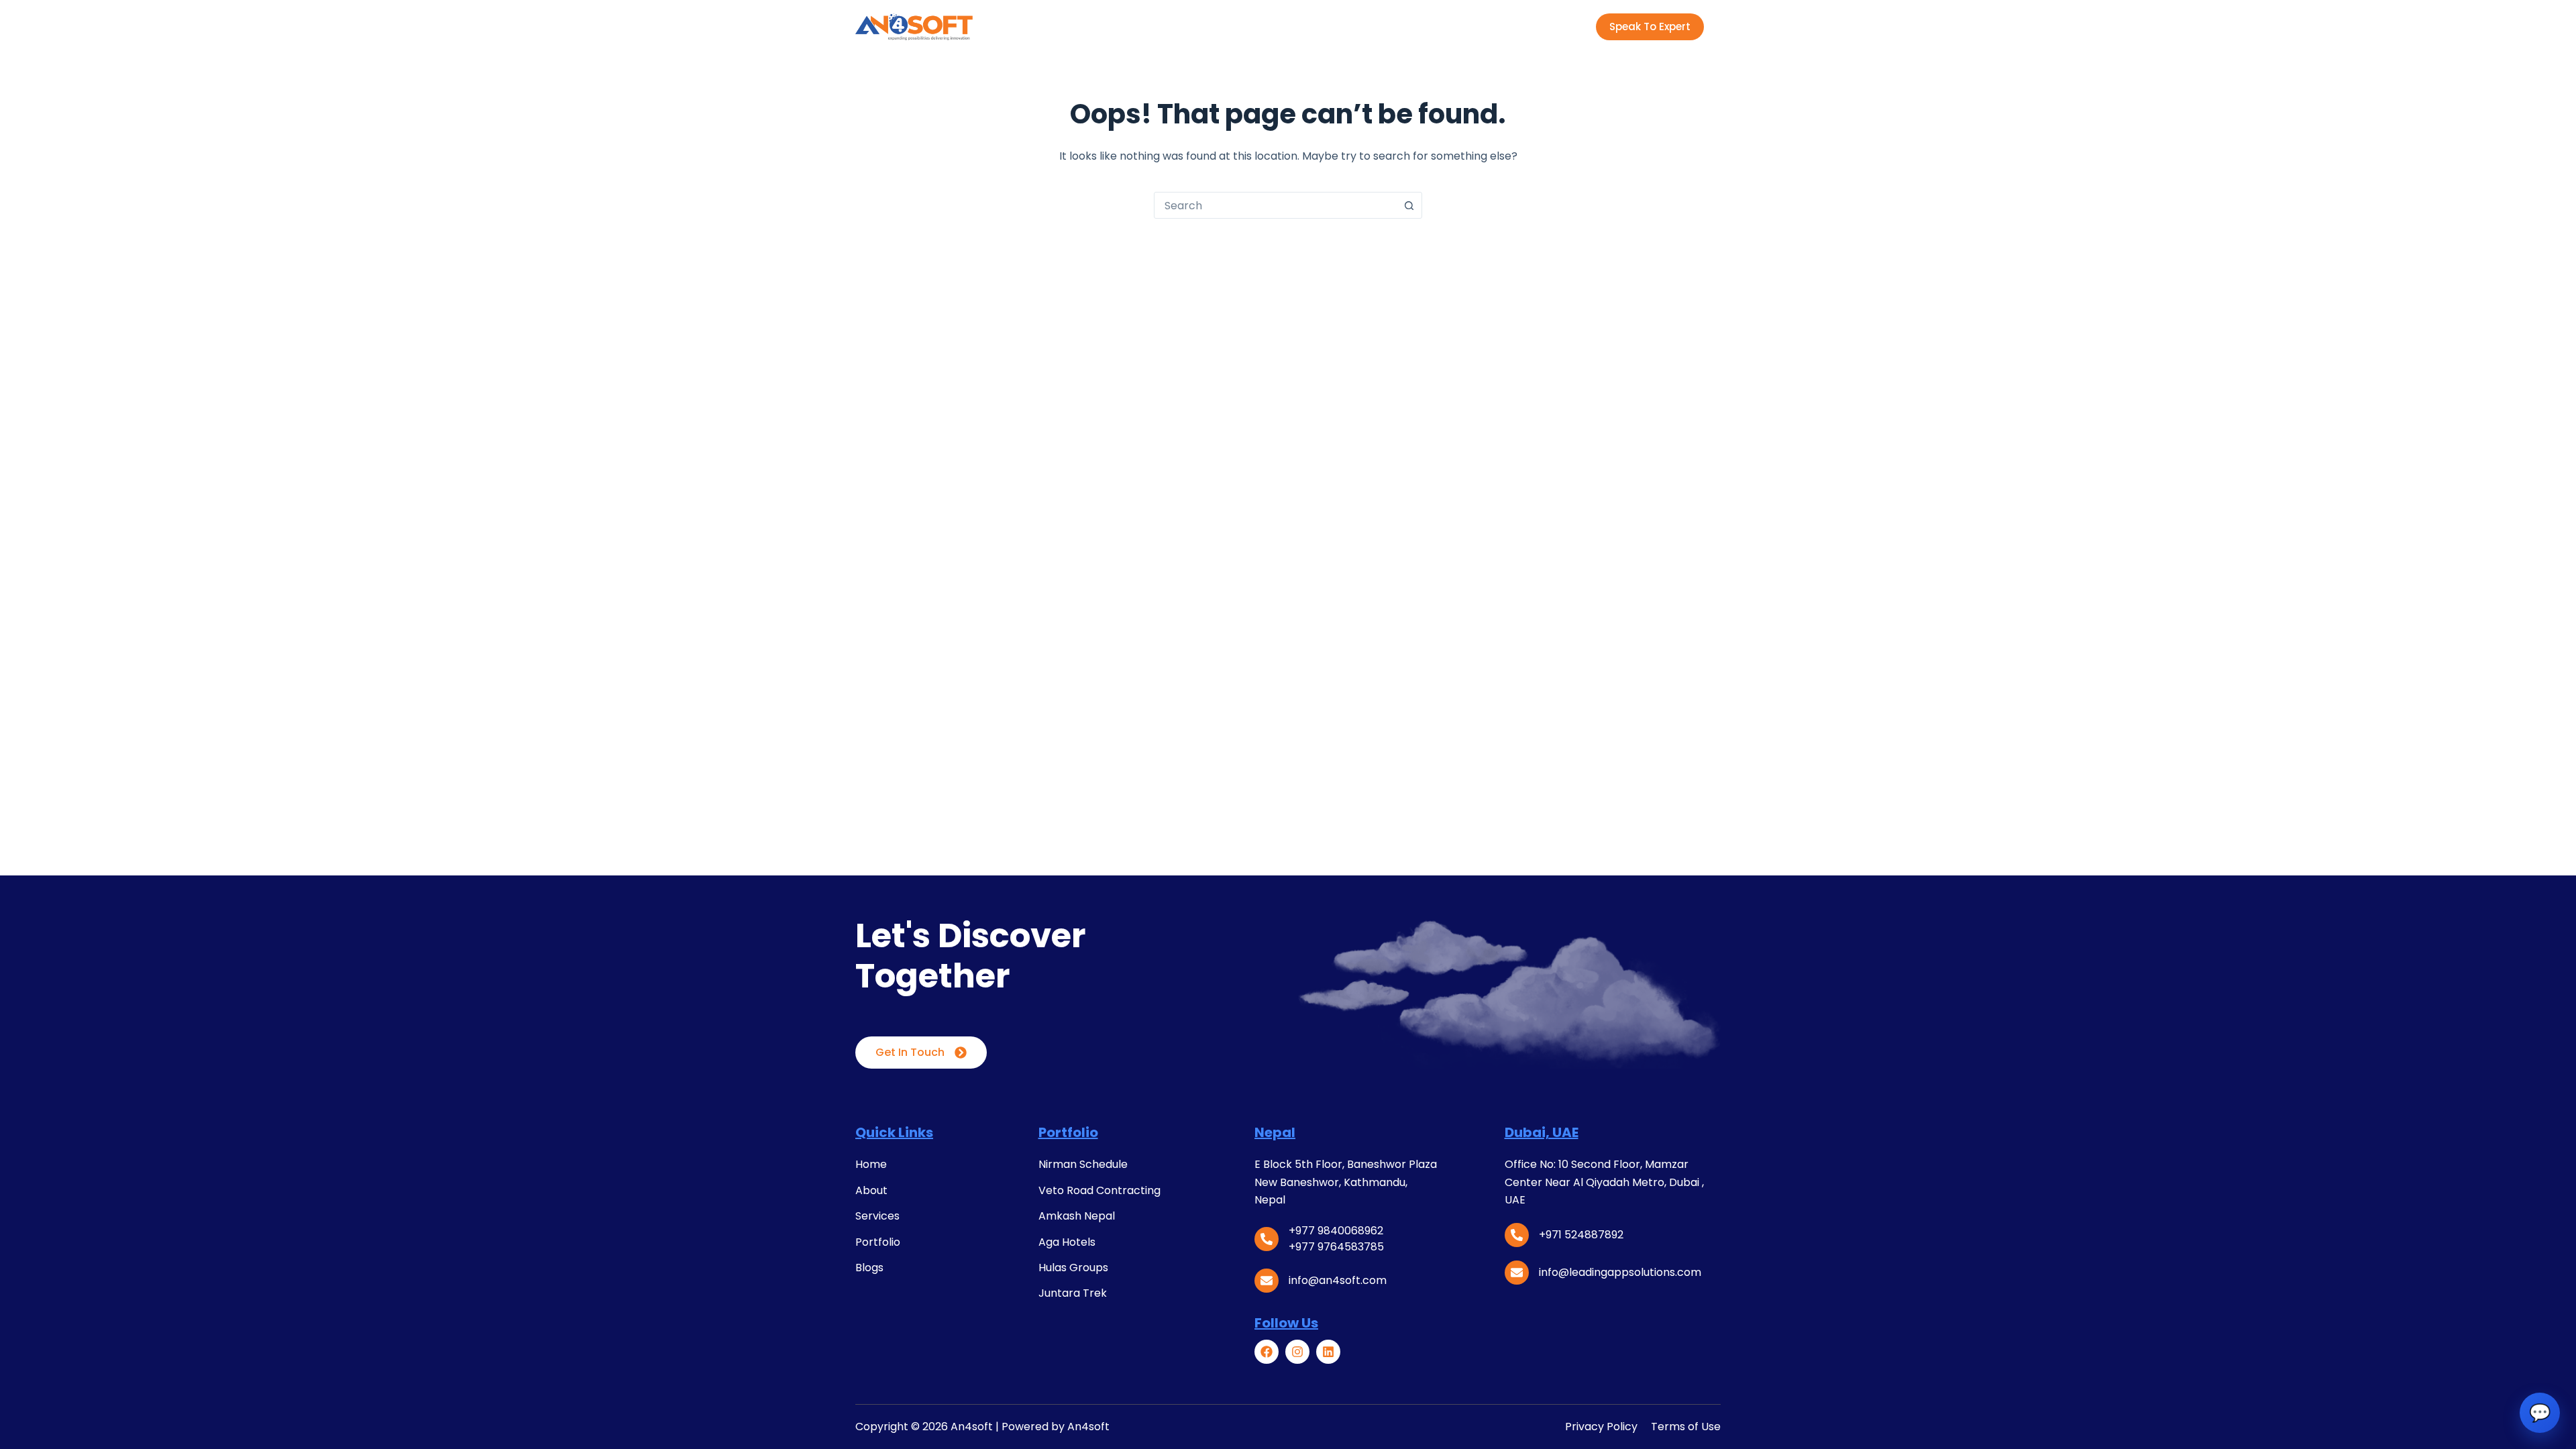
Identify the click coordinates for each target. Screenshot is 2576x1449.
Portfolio (1245, 26)
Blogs (1303, 26)
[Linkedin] (1328, 1352)
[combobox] (1275, 205)
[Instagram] (1297, 1352)
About (1121, 26)
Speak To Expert (1650, 26)
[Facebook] (1267, 1352)
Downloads (1367, 26)
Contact (1450, 26)
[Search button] (1409, 205)
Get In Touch (910, 1052)
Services (1180, 26)
